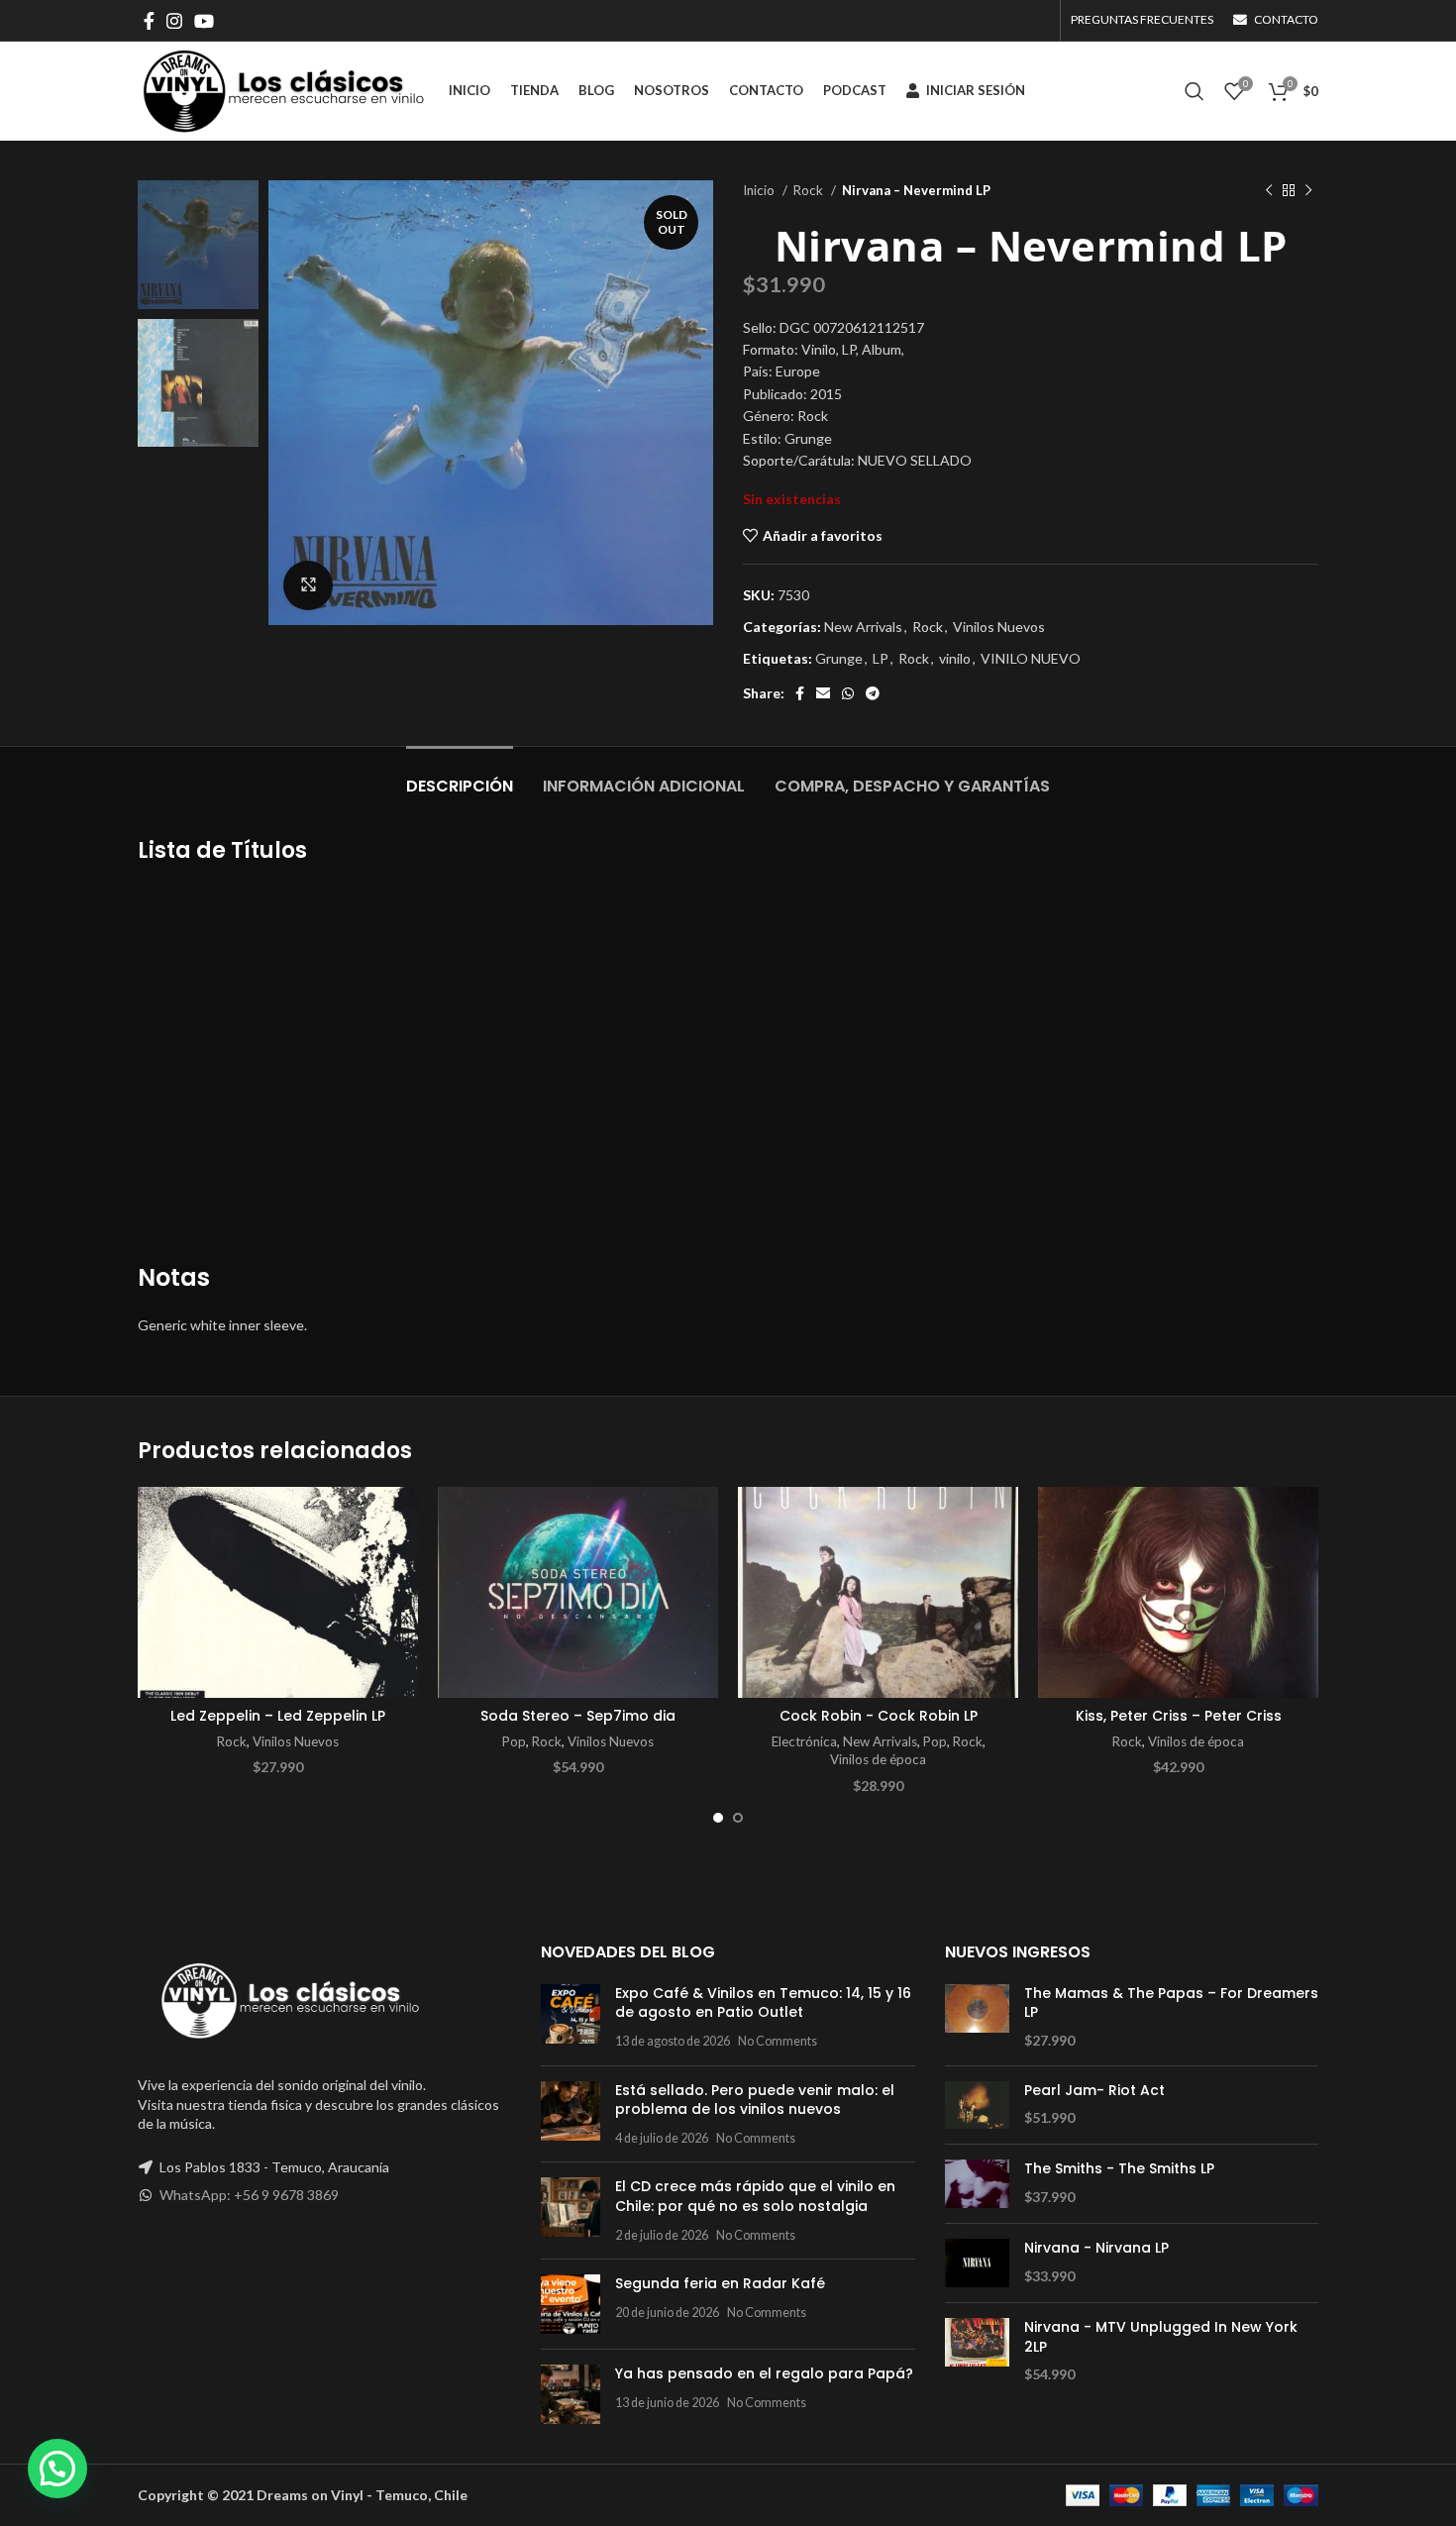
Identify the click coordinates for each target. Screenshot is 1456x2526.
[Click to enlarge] (308, 585)
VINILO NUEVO (1031, 658)
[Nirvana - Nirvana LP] (977, 2263)
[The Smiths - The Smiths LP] (977, 2184)
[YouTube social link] (204, 21)
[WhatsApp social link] (848, 693)
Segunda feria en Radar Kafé (720, 2283)
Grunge (839, 658)
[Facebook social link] (149, 21)
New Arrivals (863, 627)
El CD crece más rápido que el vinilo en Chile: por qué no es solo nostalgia (755, 2196)
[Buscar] (1195, 91)
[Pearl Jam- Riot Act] (977, 2105)
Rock (810, 190)
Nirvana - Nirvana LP (1096, 2248)
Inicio (760, 190)
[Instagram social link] (174, 21)
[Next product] (1308, 191)
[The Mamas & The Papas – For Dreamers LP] (977, 2017)
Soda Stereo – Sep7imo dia (578, 1716)
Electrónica (804, 1741)
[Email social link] (823, 693)
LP (881, 658)
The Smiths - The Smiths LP (1119, 2169)
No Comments (778, 2041)
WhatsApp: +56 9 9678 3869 (249, 2195)
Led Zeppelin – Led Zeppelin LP (278, 1716)
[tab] (460, 776)
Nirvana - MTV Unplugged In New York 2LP (1161, 2337)
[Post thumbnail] (571, 2017)
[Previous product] (1269, 191)
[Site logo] (283, 90)
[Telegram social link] (873, 693)
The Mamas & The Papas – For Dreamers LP (1171, 2003)
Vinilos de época (878, 1759)
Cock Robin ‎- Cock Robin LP (879, 1716)
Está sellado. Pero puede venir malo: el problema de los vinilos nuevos (755, 2100)
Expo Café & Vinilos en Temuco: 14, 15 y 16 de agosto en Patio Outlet (763, 2003)
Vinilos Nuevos (999, 627)
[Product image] (278, 1592)
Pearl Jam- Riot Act (1094, 2091)
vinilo (955, 658)
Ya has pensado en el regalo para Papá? (764, 2373)
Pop (514, 1741)
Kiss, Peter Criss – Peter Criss (1179, 1716)
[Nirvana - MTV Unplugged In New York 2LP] (977, 2351)
